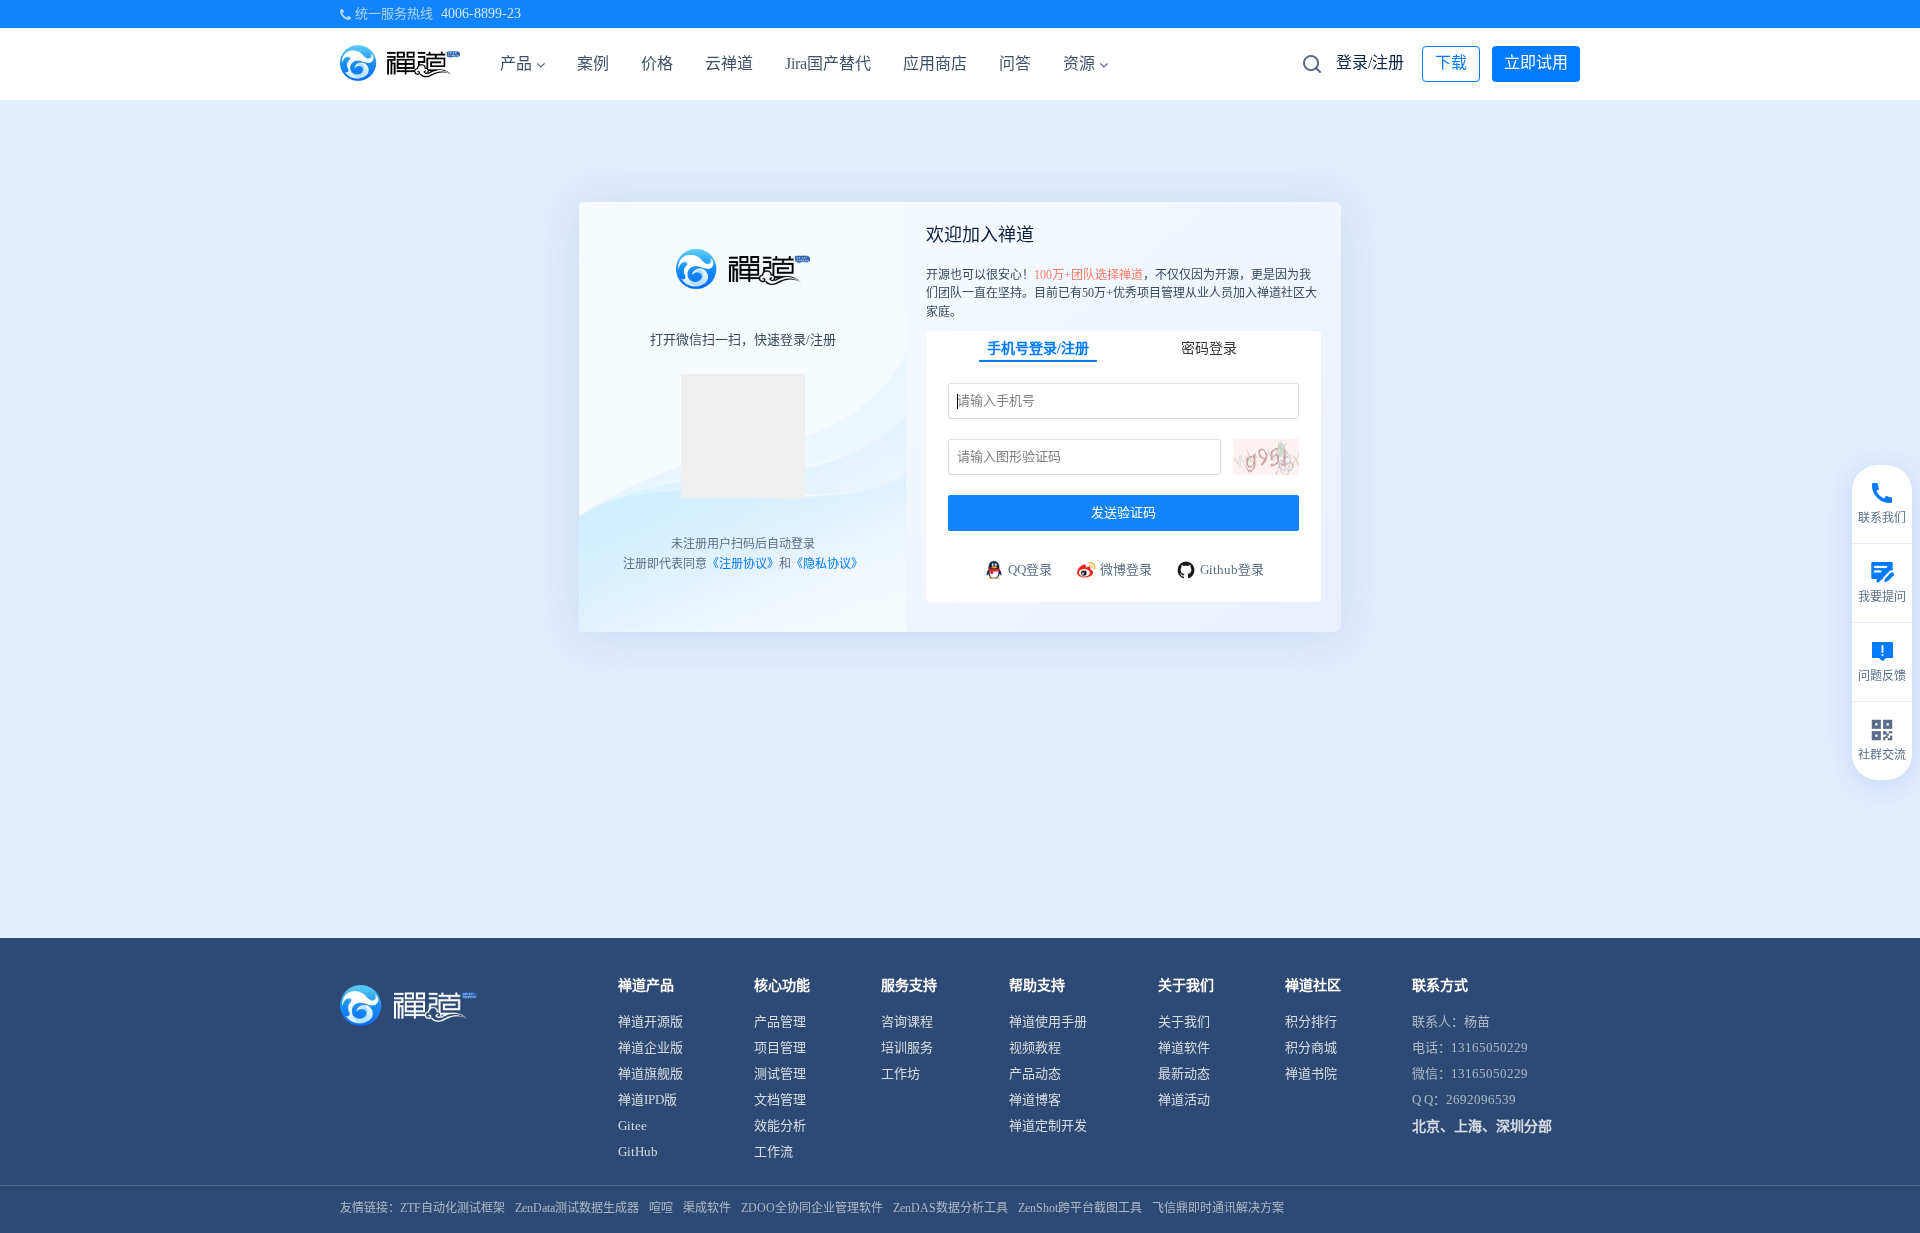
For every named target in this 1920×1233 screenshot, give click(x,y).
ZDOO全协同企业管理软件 (812, 1208)
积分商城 (1311, 1047)
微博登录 (1126, 569)
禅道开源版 (650, 1021)
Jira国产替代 (828, 63)
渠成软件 (707, 1208)
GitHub (638, 1151)
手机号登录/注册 (1038, 348)
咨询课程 (907, 1021)
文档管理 (780, 1099)
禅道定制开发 (1048, 1125)
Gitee (632, 1125)
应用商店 (935, 63)
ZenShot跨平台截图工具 (1080, 1208)
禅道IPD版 (647, 1099)
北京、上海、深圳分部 (1482, 1126)
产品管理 (780, 1021)
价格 (657, 63)
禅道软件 (1184, 1047)
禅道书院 (1311, 1073)
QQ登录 (1030, 569)
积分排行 (1311, 1021)
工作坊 (900, 1073)
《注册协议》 (743, 564)
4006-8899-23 (481, 13)
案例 (593, 63)
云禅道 (729, 63)
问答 (1015, 63)
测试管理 (780, 1073)
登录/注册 (1370, 62)
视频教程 (1035, 1047)
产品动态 (1035, 1073)
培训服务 (907, 1047)
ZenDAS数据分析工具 (950, 1208)
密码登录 (1209, 348)
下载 (1451, 62)
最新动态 (1184, 1073)
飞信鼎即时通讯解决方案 (1218, 1208)
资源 (1079, 63)
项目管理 (780, 1047)
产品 (516, 63)
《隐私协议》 (827, 564)
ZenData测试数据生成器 (577, 1208)
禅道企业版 (650, 1047)
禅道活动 (1184, 1099)
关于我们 (1184, 1021)
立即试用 (1536, 62)
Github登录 (1232, 569)
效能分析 (780, 1125)
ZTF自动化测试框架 (452, 1208)
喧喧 (661, 1208)
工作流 (773, 1151)
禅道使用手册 (1048, 1021)
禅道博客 (1035, 1099)
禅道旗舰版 (650, 1073)
